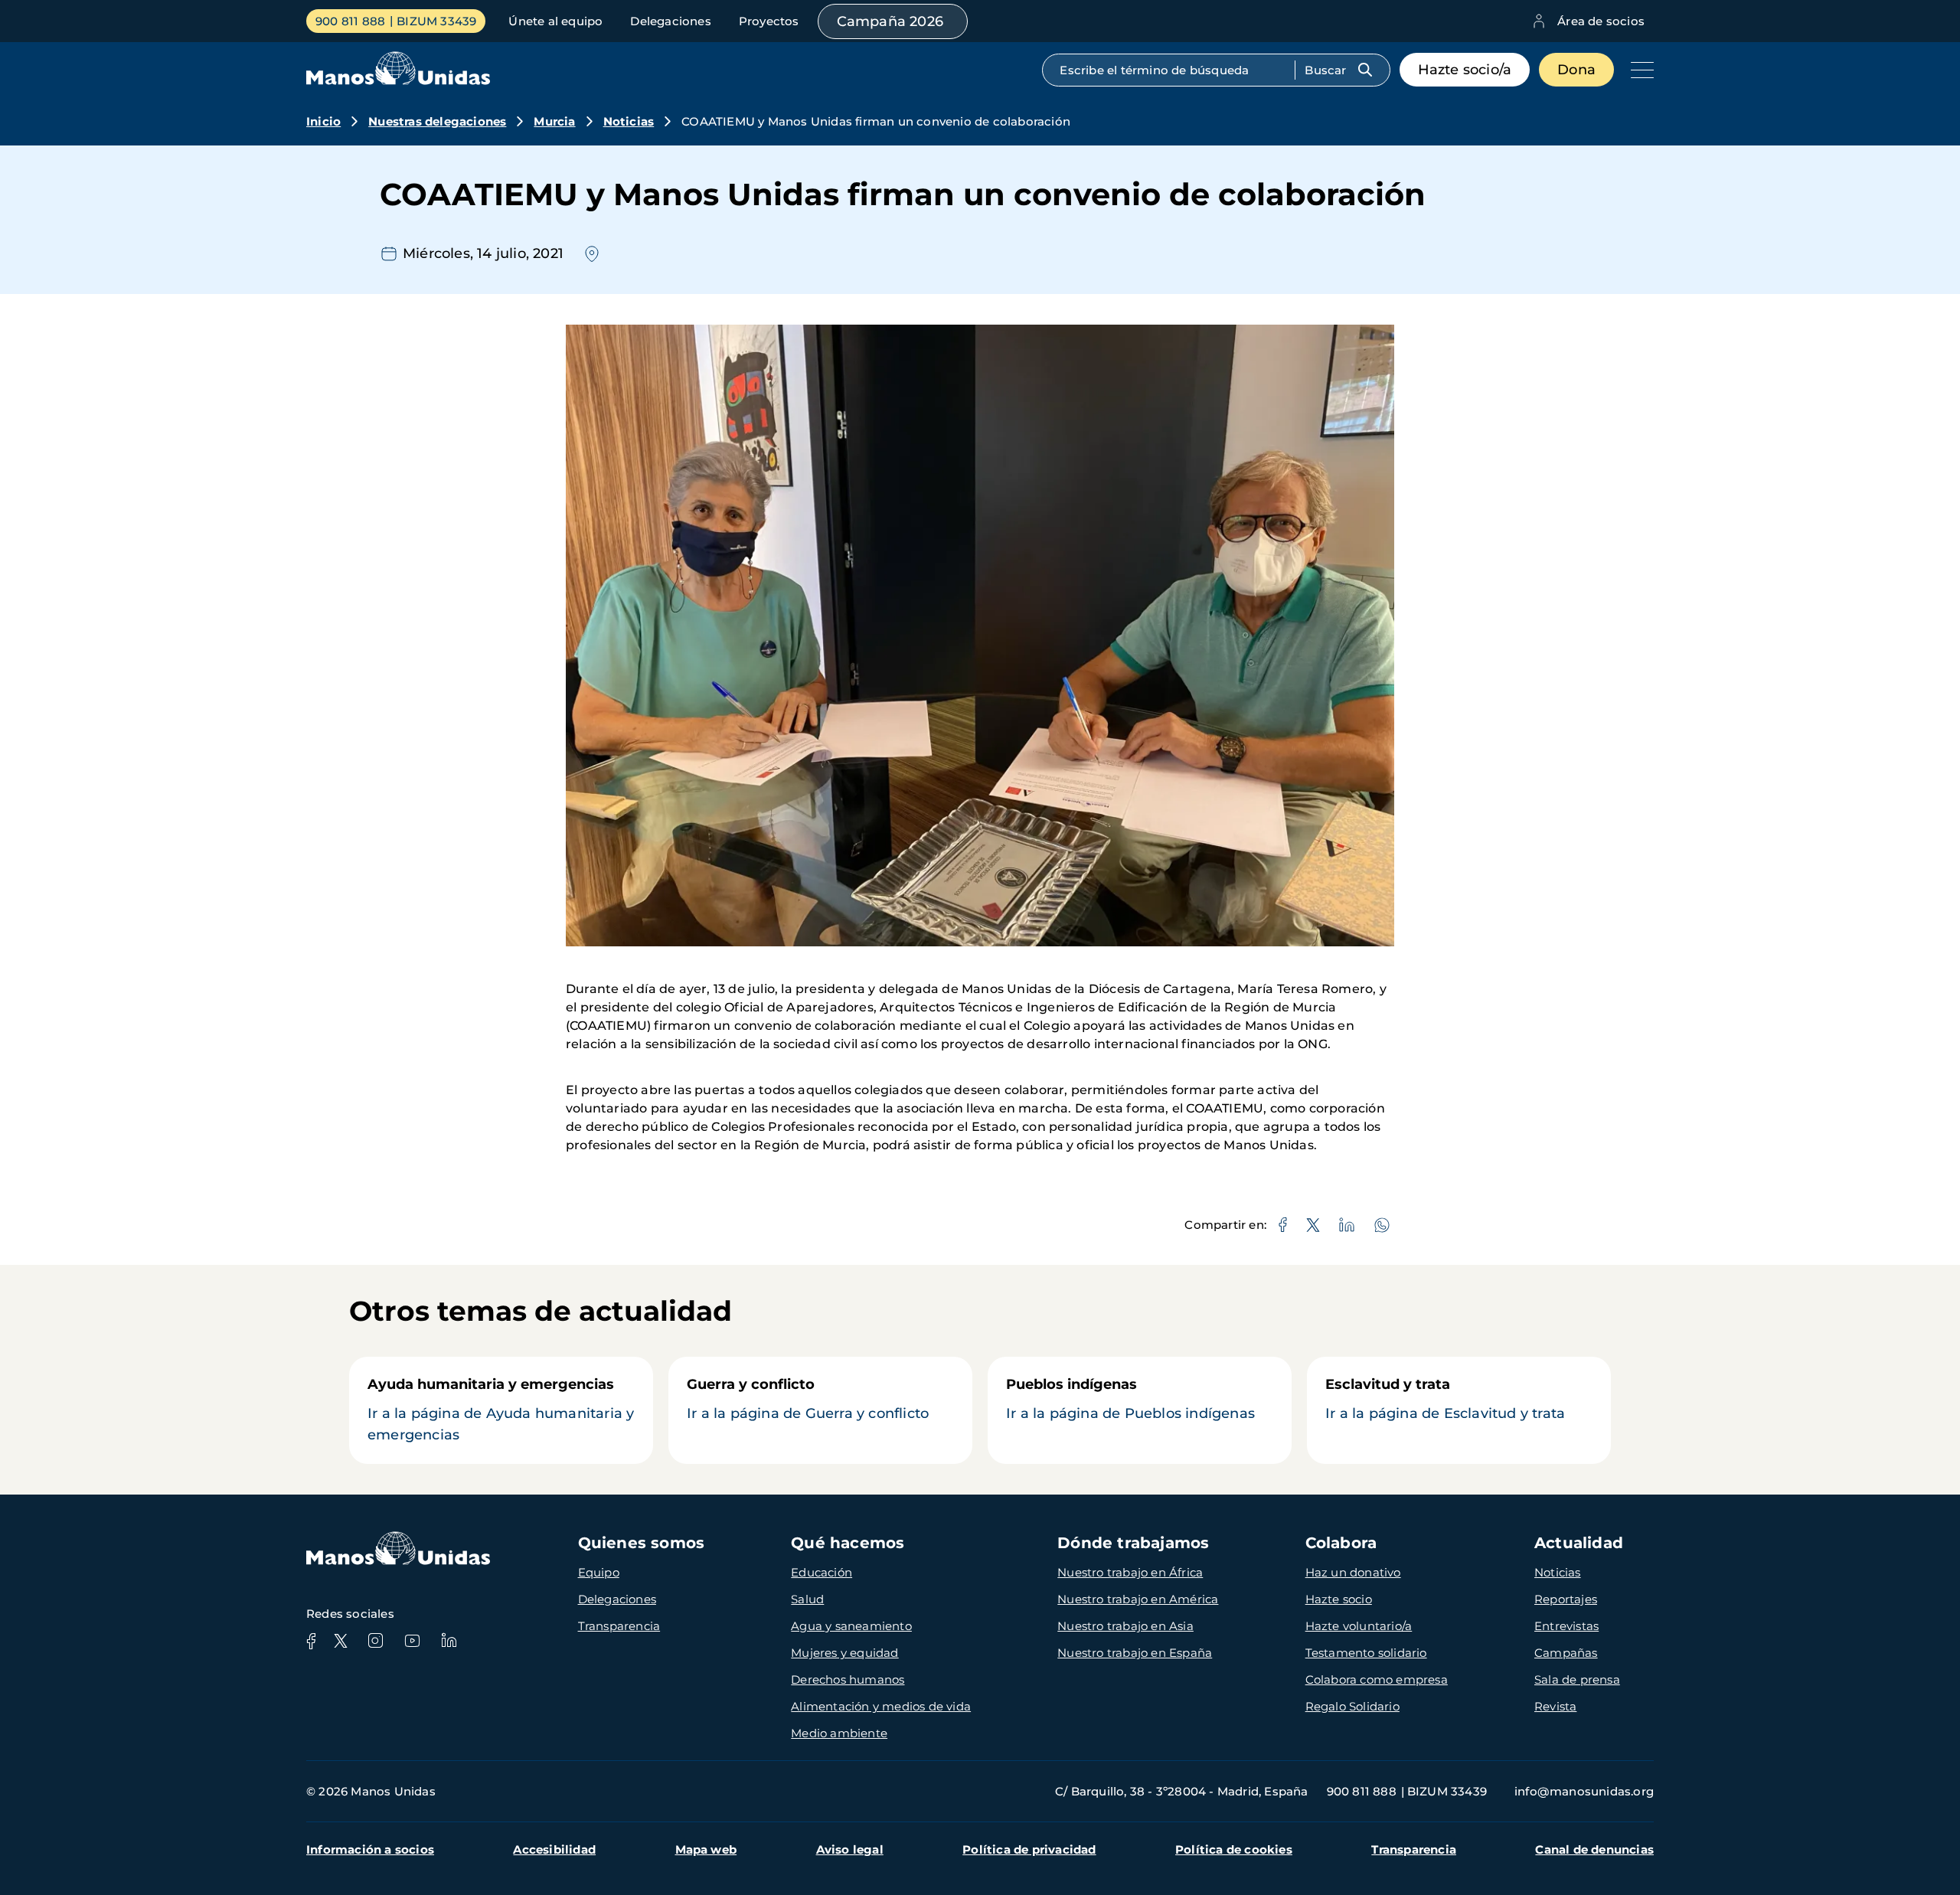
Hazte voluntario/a (1359, 1626)
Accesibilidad (554, 1849)
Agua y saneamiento (851, 1626)
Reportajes (1566, 1599)
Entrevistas (1566, 1626)
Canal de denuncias (1594, 1849)
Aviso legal (850, 1849)
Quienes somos (642, 1543)
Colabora (1341, 1543)
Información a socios (370, 1849)
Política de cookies (1234, 1849)
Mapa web (706, 1849)
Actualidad (1579, 1543)
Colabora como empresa (1377, 1679)
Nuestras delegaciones (437, 121)
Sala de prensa (1577, 1679)
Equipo (599, 1572)
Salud (807, 1599)
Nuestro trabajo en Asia (1125, 1626)
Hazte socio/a (1465, 70)
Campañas (1566, 1653)
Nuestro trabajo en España (1135, 1653)
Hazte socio (1339, 1599)
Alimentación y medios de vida (881, 1706)
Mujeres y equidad (844, 1653)
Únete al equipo (555, 21)
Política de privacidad (1029, 1849)
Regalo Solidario (1352, 1706)
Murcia (554, 121)
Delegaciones (670, 21)
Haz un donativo (1353, 1572)
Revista (1555, 1706)
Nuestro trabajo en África (1130, 1572)
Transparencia (619, 1626)
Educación (822, 1572)
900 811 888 (350, 21)
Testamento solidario (1366, 1653)
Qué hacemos (848, 1543)
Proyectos (769, 21)
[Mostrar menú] (1638, 70)
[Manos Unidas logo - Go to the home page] (398, 81)
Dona (1576, 70)
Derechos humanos (848, 1679)
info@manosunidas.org (1584, 1791)
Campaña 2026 (890, 21)
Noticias (629, 121)
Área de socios (1601, 21)
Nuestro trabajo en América (1138, 1599)
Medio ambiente (839, 1733)
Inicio (323, 121)
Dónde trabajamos (1133, 1543)
